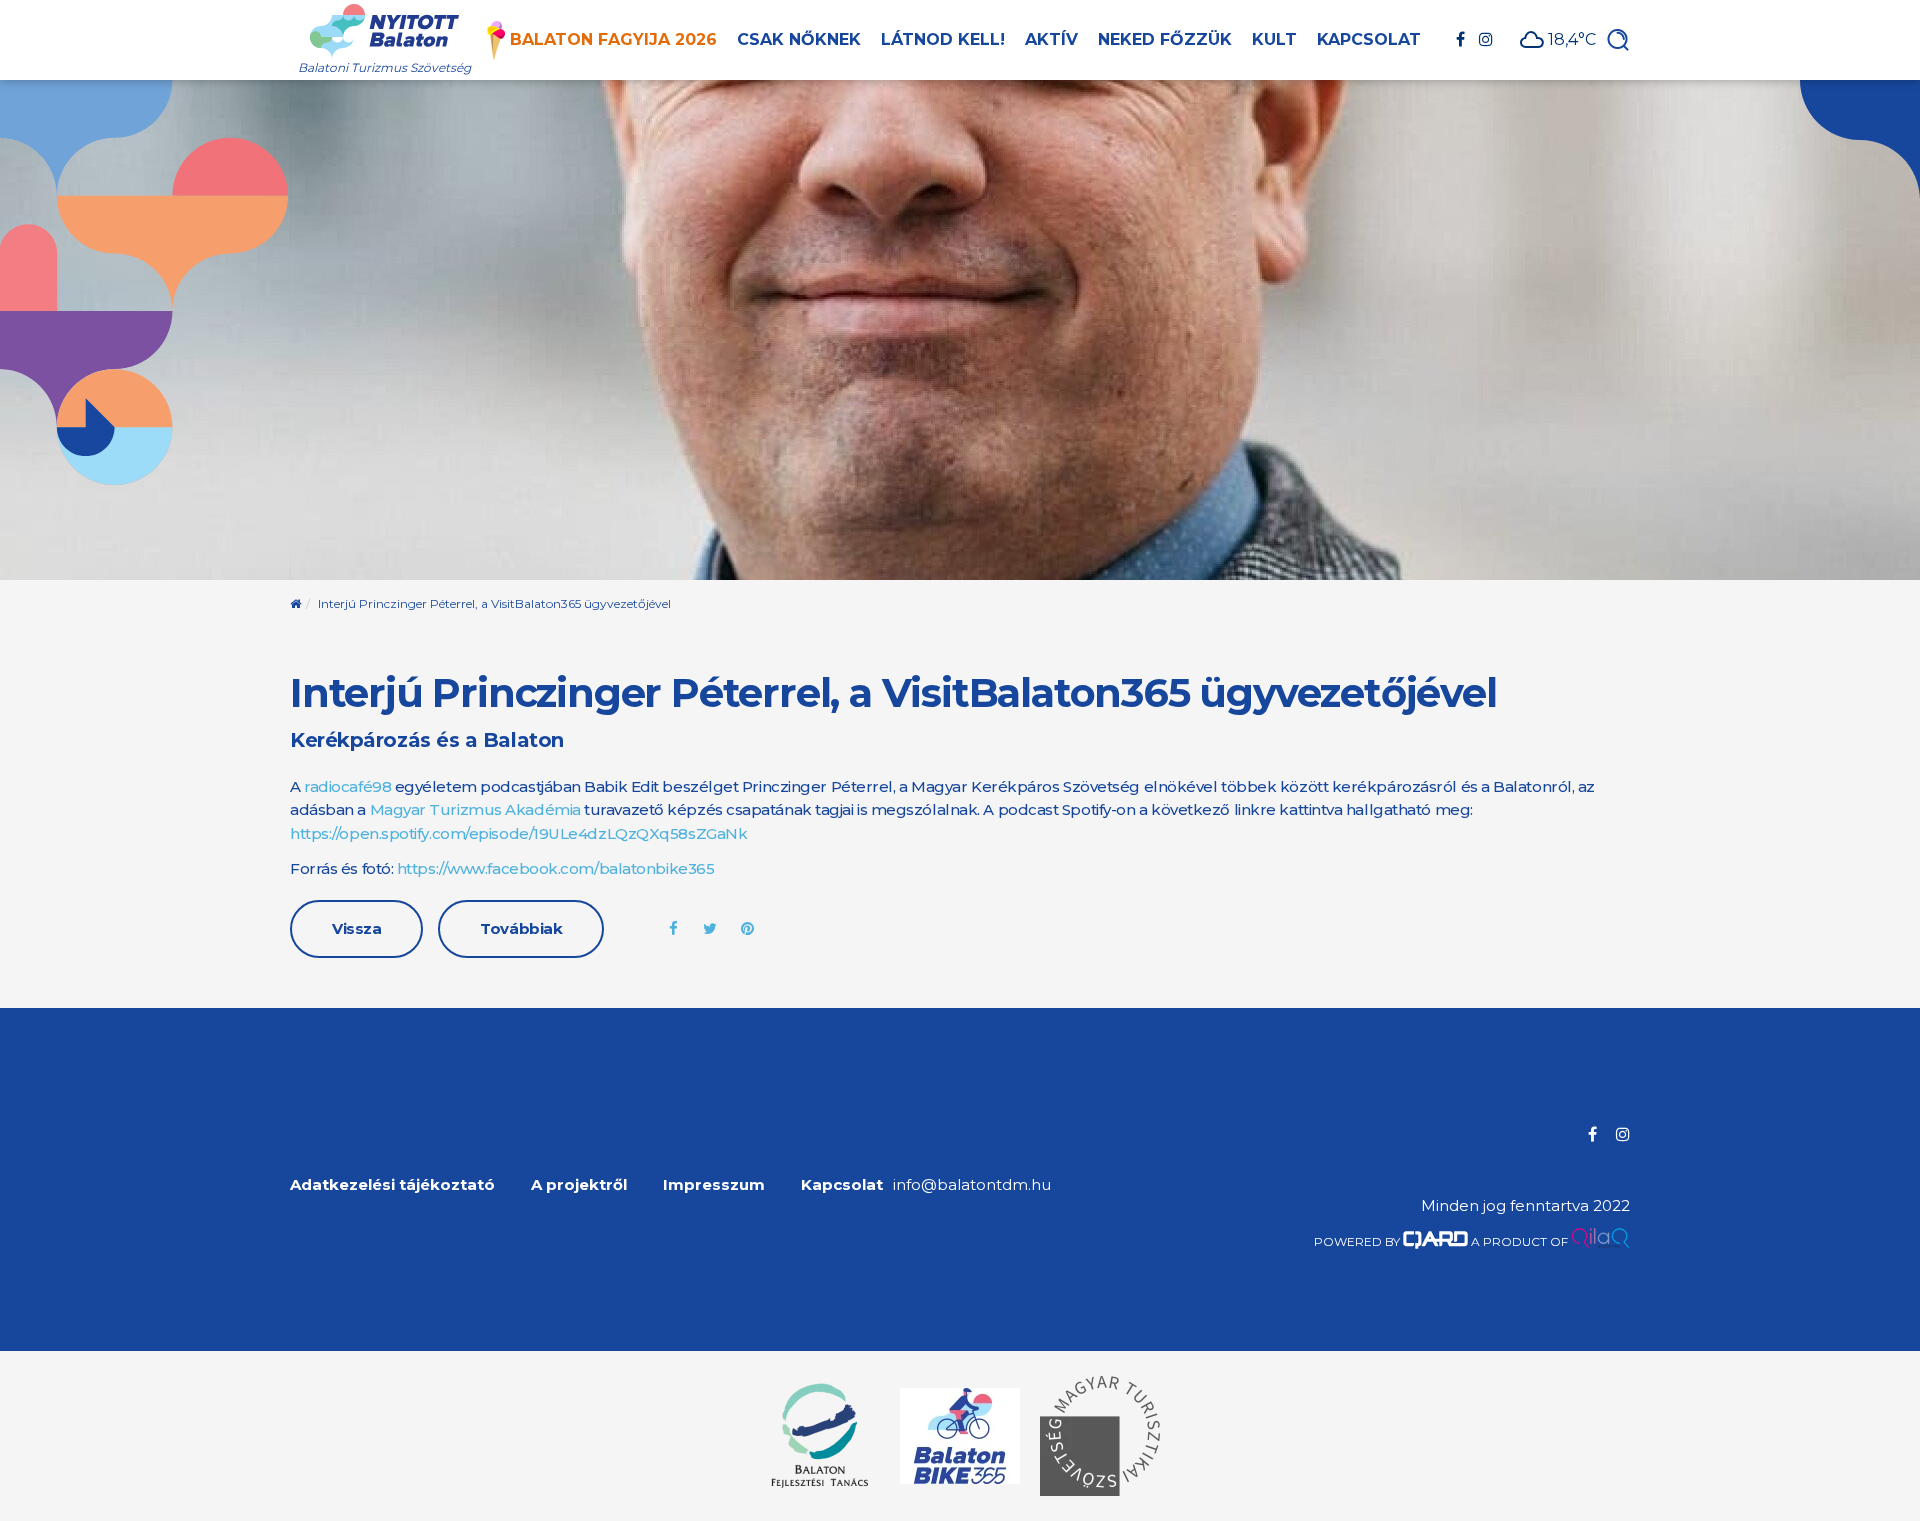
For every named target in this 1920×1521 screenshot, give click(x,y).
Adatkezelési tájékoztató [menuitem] (392, 1184)
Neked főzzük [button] (1165, 39)
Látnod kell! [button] (943, 39)
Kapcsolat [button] (1369, 39)
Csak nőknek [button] (799, 39)
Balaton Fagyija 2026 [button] (613, 39)
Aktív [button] (1051, 39)
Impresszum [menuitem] (714, 1184)
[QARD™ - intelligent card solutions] (1435, 1241)
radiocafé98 (347, 786)
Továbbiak (521, 928)
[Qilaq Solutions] (1600, 1241)
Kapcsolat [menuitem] (842, 1184)
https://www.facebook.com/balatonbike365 (555, 868)
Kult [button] (1274, 39)
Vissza (356, 928)
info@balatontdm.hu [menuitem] (972, 1184)
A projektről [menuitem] (579, 1184)
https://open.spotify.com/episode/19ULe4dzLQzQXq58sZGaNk (518, 833)
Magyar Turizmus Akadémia (475, 809)
